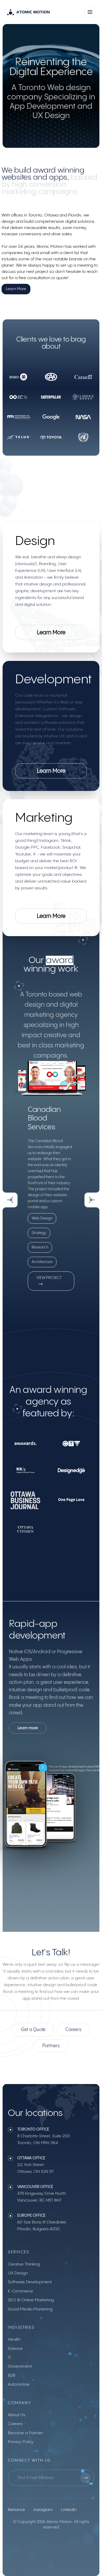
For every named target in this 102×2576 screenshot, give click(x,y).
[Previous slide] (10, 1200)
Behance (16, 2510)
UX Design (18, 2273)
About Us (17, 2415)
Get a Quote (33, 2030)
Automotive (19, 2384)
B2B (12, 2376)
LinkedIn (69, 2510)
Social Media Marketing (30, 2309)
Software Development (30, 2282)
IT (9, 2358)
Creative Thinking (24, 2264)
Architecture (42, 1262)
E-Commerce (21, 2291)
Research (40, 1247)
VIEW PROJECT (49, 1278)
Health (14, 2340)
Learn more (28, 1728)
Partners (51, 2046)
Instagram (43, 2510)
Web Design (42, 1218)
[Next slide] (92, 1200)
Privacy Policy (21, 2442)
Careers (73, 2030)
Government (20, 2366)
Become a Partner (25, 2433)
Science (15, 2349)
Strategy (39, 1233)
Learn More (16, 289)
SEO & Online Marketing (31, 2300)
